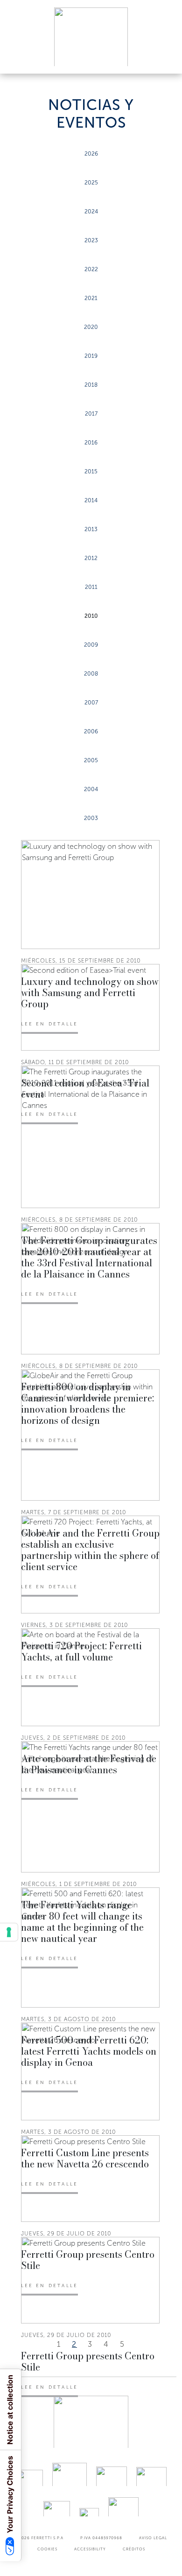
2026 (91, 154)
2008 (91, 674)
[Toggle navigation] (164, 58)
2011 (91, 587)
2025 (91, 183)
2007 (91, 703)
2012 (91, 558)
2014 (91, 500)
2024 (91, 212)
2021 (91, 298)
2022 (91, 269)
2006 (91, 731)
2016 (91, 443)
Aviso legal (153, 2538)
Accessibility (90, 2549)
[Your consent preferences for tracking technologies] (9, 1932)
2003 (91, 818)
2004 (91, 789)
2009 (91, 645)
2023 (91, 240)
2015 (91, 471)
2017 (91, 414)
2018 (91, 385)
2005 (91, 760)
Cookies (47, 2549)
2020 (91, 327)
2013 (91, 529)
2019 (91, 356)
